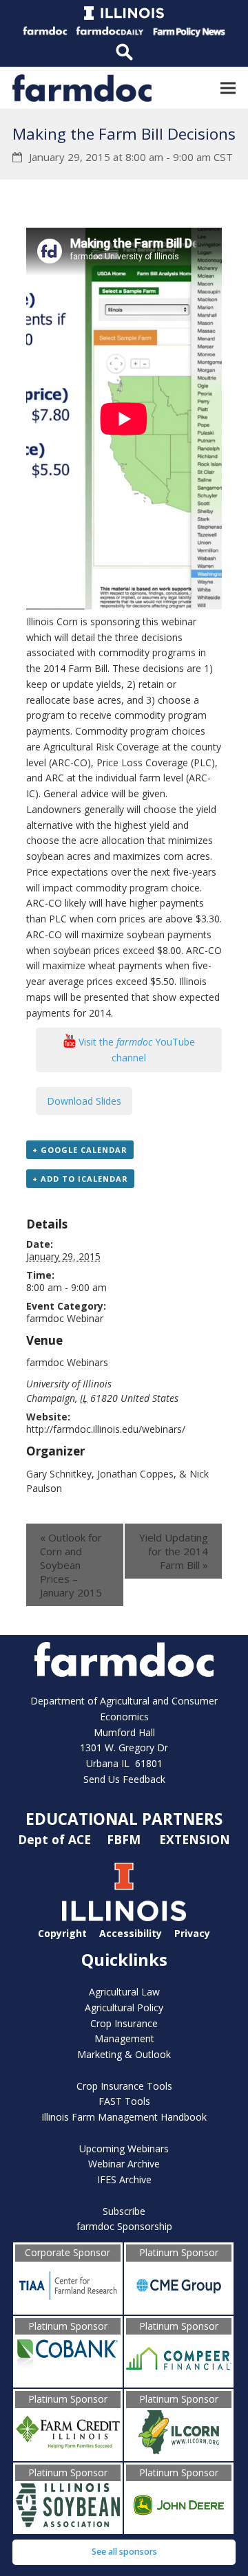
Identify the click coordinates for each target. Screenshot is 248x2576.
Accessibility (131, 1933)
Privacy (192, 1933)
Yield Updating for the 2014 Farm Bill (174, 1551)
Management (124, 2038)
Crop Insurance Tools (124, 2086)
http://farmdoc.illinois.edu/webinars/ (106, 1429)
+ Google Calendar (80, 1150)
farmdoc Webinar (65, 1318)
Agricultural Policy (124, 2007)
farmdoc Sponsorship (124, 2226)
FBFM (125, 1839)
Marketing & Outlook (124, 2054)
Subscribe (124, 2211)
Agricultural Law (124, 1992)
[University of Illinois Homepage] (124, 1917)
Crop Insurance (124, 2023)
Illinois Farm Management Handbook (124, 2117)
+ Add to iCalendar (80, 1179)
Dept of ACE (56, 1839)
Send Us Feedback (124, 1779)
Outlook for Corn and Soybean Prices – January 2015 (71, 1565)
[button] (228, 88)
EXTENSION (195, 1839)
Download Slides (84, 1101)
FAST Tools (124, 2101)
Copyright (62, 1933)
